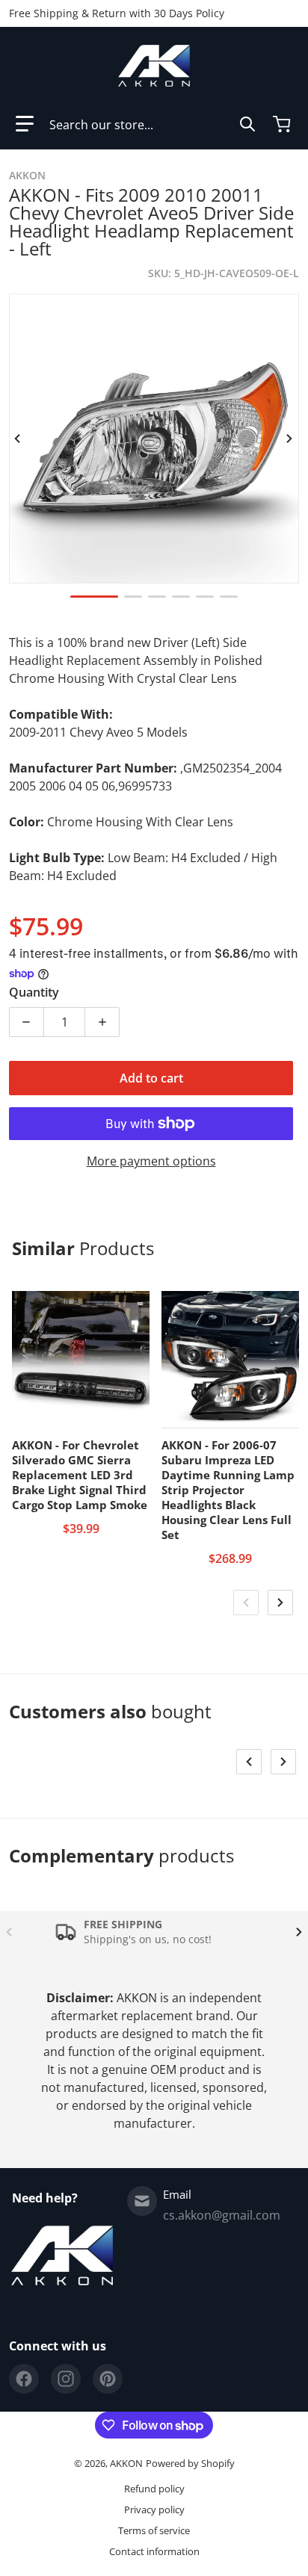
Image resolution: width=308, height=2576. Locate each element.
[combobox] (153, 124)
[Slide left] (18, 439)
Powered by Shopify (190, 2463)
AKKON (126, 2463)
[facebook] (24, 2379)
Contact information (154, 2551)
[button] (25, 124)
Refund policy (154, 2489)
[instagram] (66, 2379)
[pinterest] (108, 2379)
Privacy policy (154, 2510)
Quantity (34, 992)
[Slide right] (290, 439)
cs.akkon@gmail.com (222, 2215)
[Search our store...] (247, 124)
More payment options (151, 1161)
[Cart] (283, 124)
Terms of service (154, 2530)
